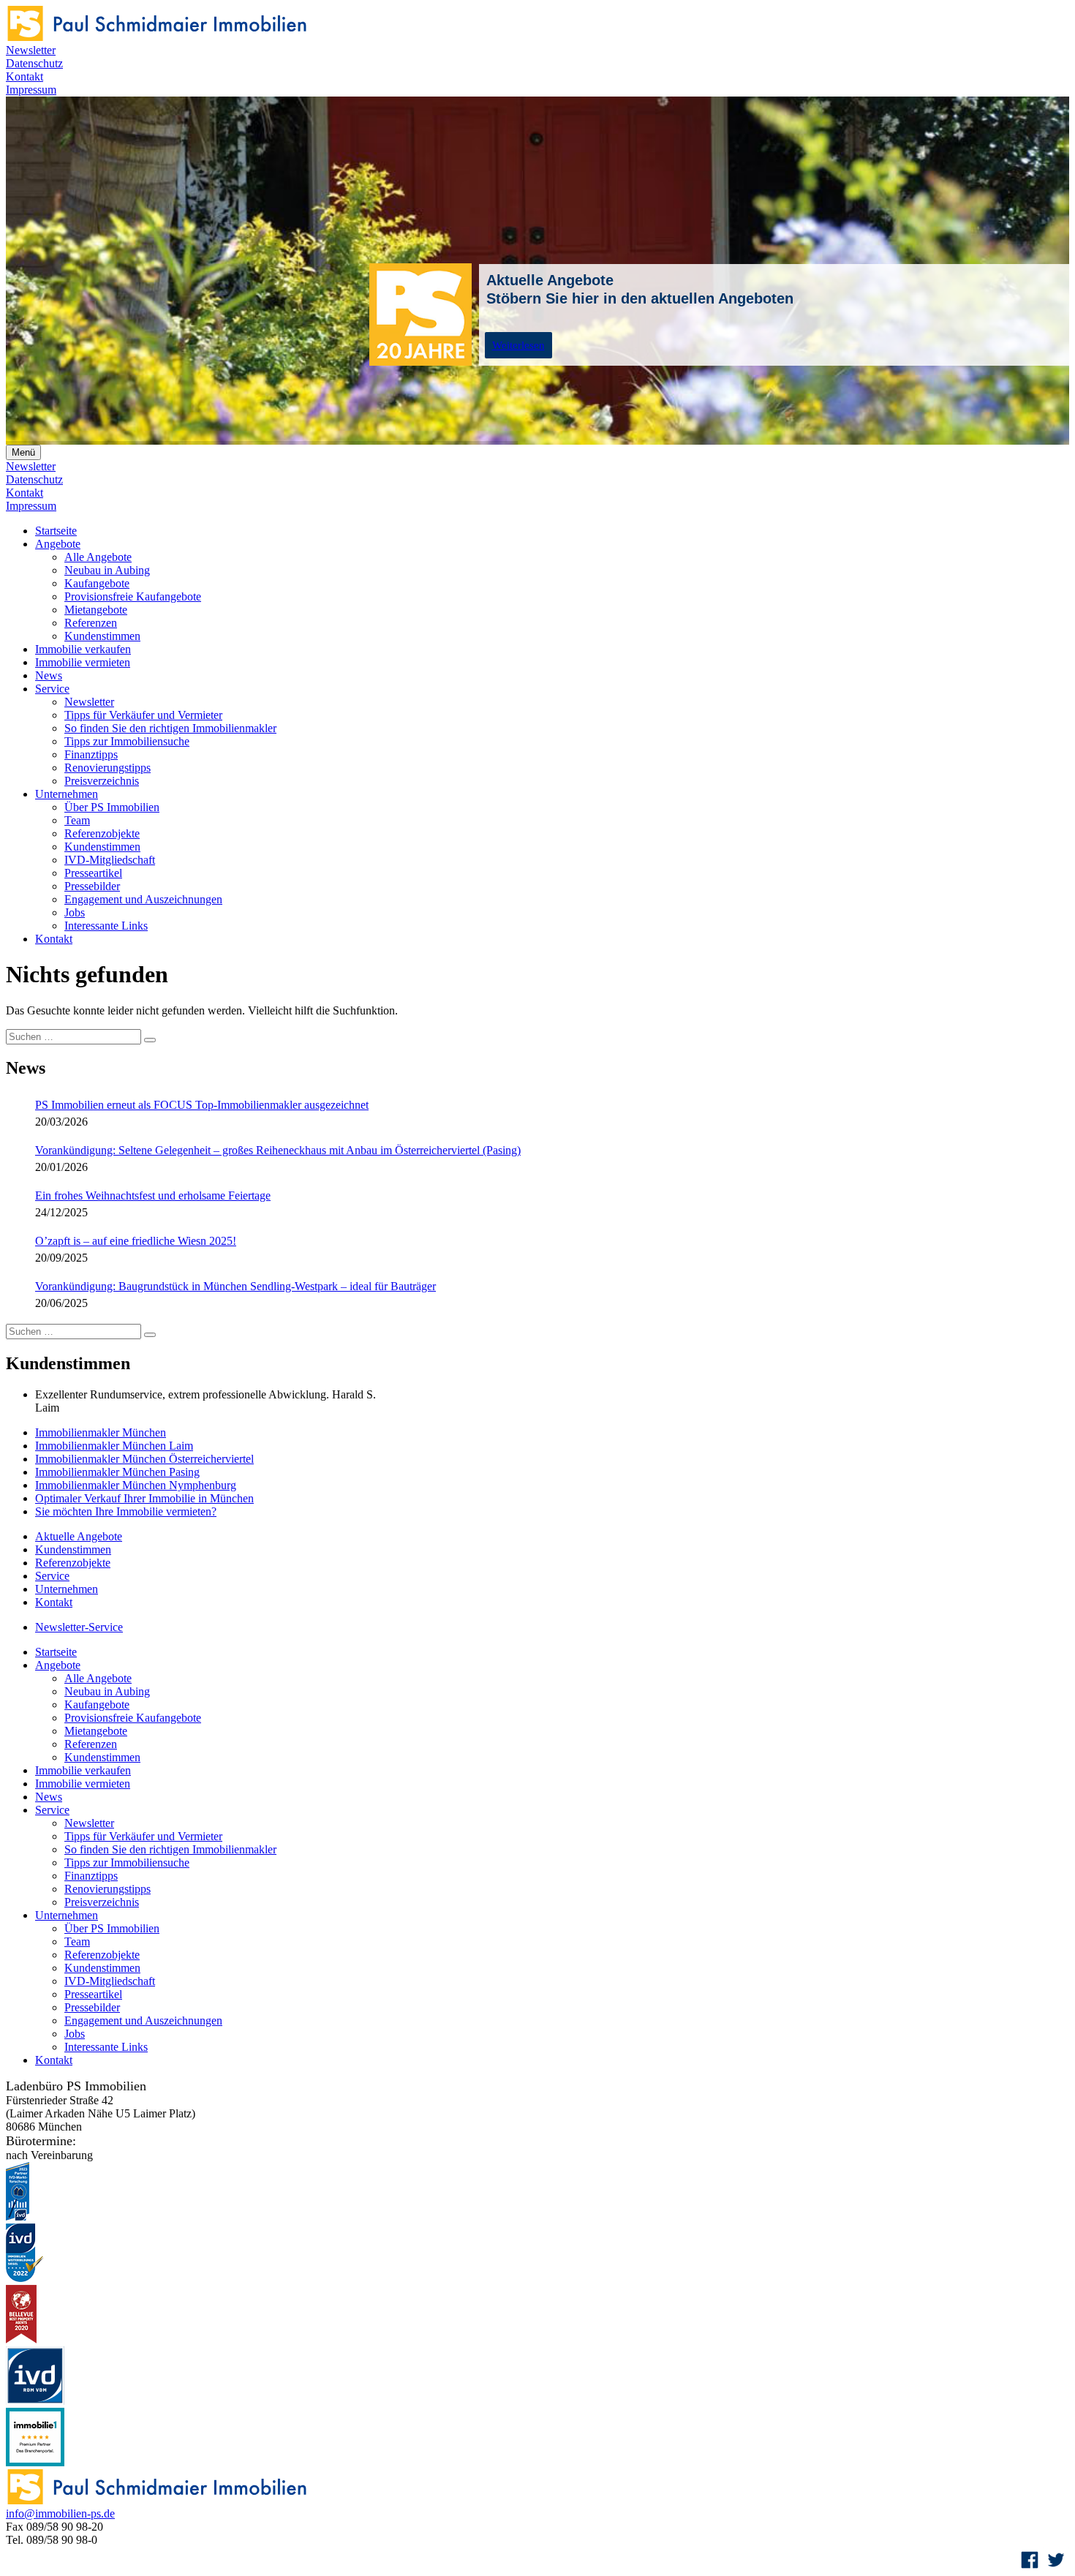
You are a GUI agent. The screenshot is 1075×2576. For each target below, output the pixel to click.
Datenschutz (34, 63)
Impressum (31, 90)
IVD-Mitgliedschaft (110, 860)
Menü (23, 452)
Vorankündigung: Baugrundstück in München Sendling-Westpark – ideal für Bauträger (235, 1286)
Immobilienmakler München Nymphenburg (136, 1485)
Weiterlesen (518, 345)
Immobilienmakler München (101, 1432)
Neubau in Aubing (107, 570)
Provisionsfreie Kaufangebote (133, 596)
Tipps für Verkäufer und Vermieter (143, 715)
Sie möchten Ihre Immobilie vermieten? (126, 1511)
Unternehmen (67, 794)
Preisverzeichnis (102, 781)
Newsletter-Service (79, 1627)
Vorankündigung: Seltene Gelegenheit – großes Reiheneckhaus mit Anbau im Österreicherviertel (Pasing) (278, 1150)
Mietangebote (96, 610)
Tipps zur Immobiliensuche (127, 741)
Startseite (56, 531)
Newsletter (31, 50)
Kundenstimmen (102, 636)
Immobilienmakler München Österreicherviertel (144, 1459)
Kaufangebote (97, 583)
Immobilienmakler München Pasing (117, 1472)
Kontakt (24, 76)
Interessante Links (106, 926)
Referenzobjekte (102, 833)
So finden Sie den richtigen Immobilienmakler (170, 728)
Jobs (75, 912)
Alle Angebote (98, 557)
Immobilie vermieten (83, 662)
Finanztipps (91, 754)
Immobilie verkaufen (83, 649)
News (49, 675)
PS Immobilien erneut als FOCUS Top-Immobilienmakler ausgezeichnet (202, 1105)
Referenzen (91, 623)
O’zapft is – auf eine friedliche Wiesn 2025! (136, 1241)
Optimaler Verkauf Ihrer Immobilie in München (144, 1498)
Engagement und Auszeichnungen (143, 899)
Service (52, 689)
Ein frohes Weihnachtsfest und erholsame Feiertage (153, 1195)
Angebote (58, 544)
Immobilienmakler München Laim (114, 1446)
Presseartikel (93, 873)
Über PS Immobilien (112, 807)
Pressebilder (92, 886)
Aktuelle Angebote (79, 1536)
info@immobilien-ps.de (60, 2513)
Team (77, 820)
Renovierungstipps (107, 768)
